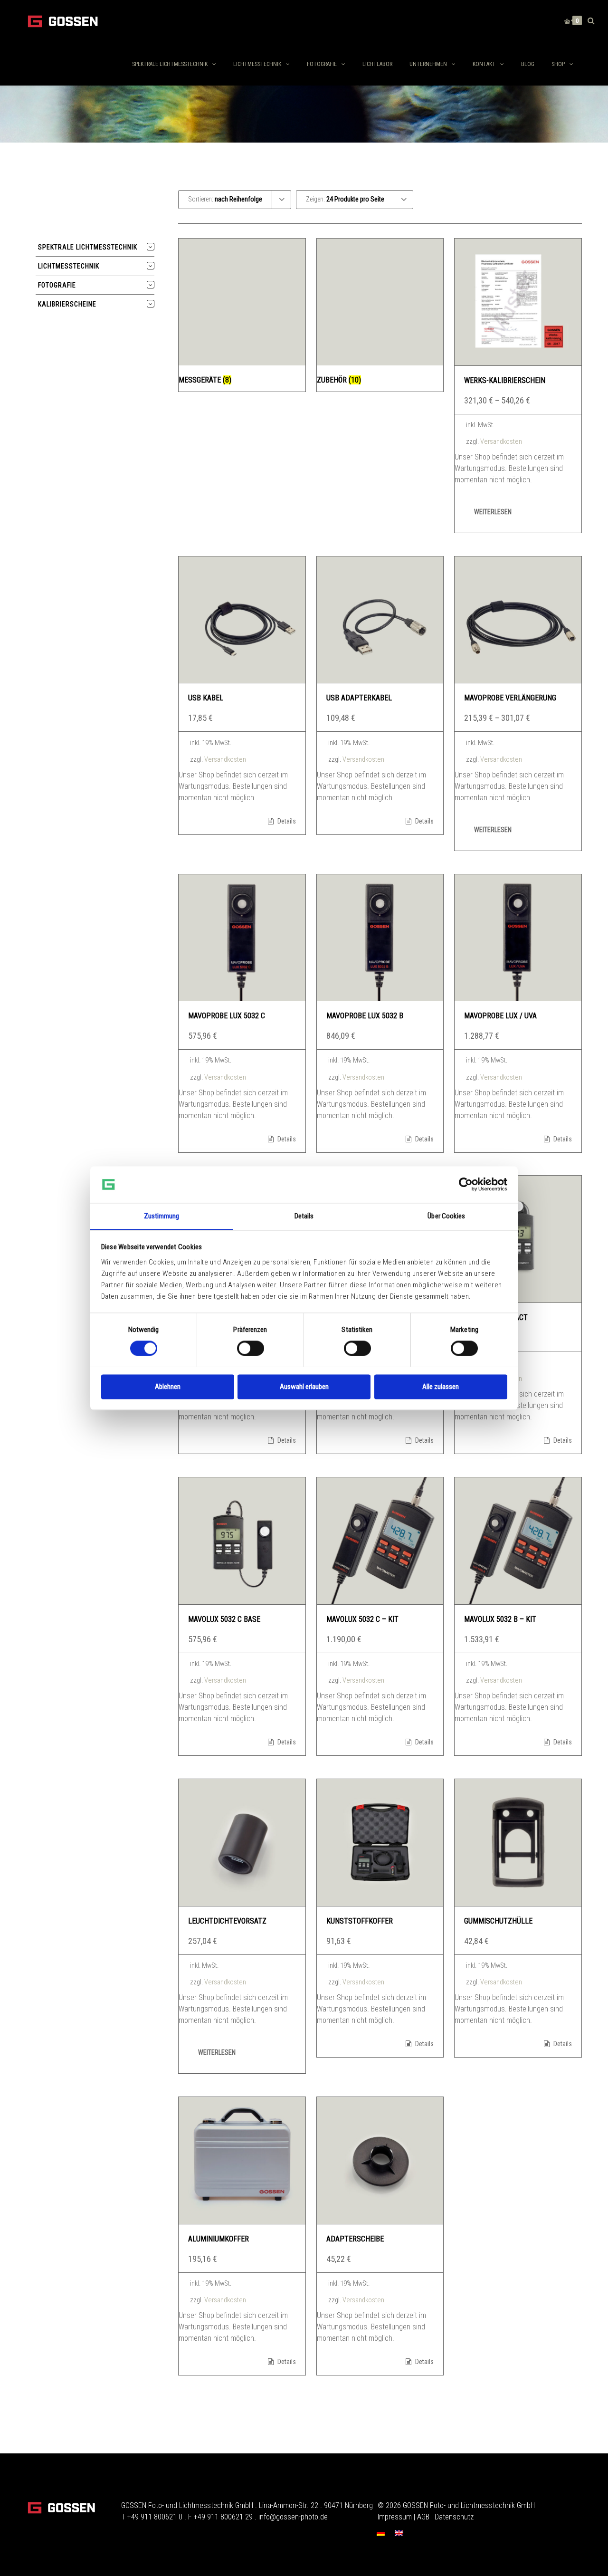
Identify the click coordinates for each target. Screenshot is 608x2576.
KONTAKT (484, 64)
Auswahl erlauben (304, 1387)
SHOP (558, 64)
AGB (423, 2517)
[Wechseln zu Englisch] (399, 2533)
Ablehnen (168, 1387)
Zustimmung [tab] (162, 1216)
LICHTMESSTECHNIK (257, 64)
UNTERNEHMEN (428, 64)
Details (286, 821)
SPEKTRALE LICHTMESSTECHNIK (170, 64)
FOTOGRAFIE (322, 64)
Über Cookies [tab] (446, 1216)
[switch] (251, 1348)
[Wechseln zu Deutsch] (381, 2533)
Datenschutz (454, 2517)
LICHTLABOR (377, 64)
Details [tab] (304, 1216)
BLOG (528, 64)
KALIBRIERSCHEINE (67, 304)
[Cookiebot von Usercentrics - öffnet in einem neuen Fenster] (466, 1184)
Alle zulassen (441, 1387)
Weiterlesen (493, 512)
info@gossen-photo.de (293, 2517)
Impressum (395, 2517)
